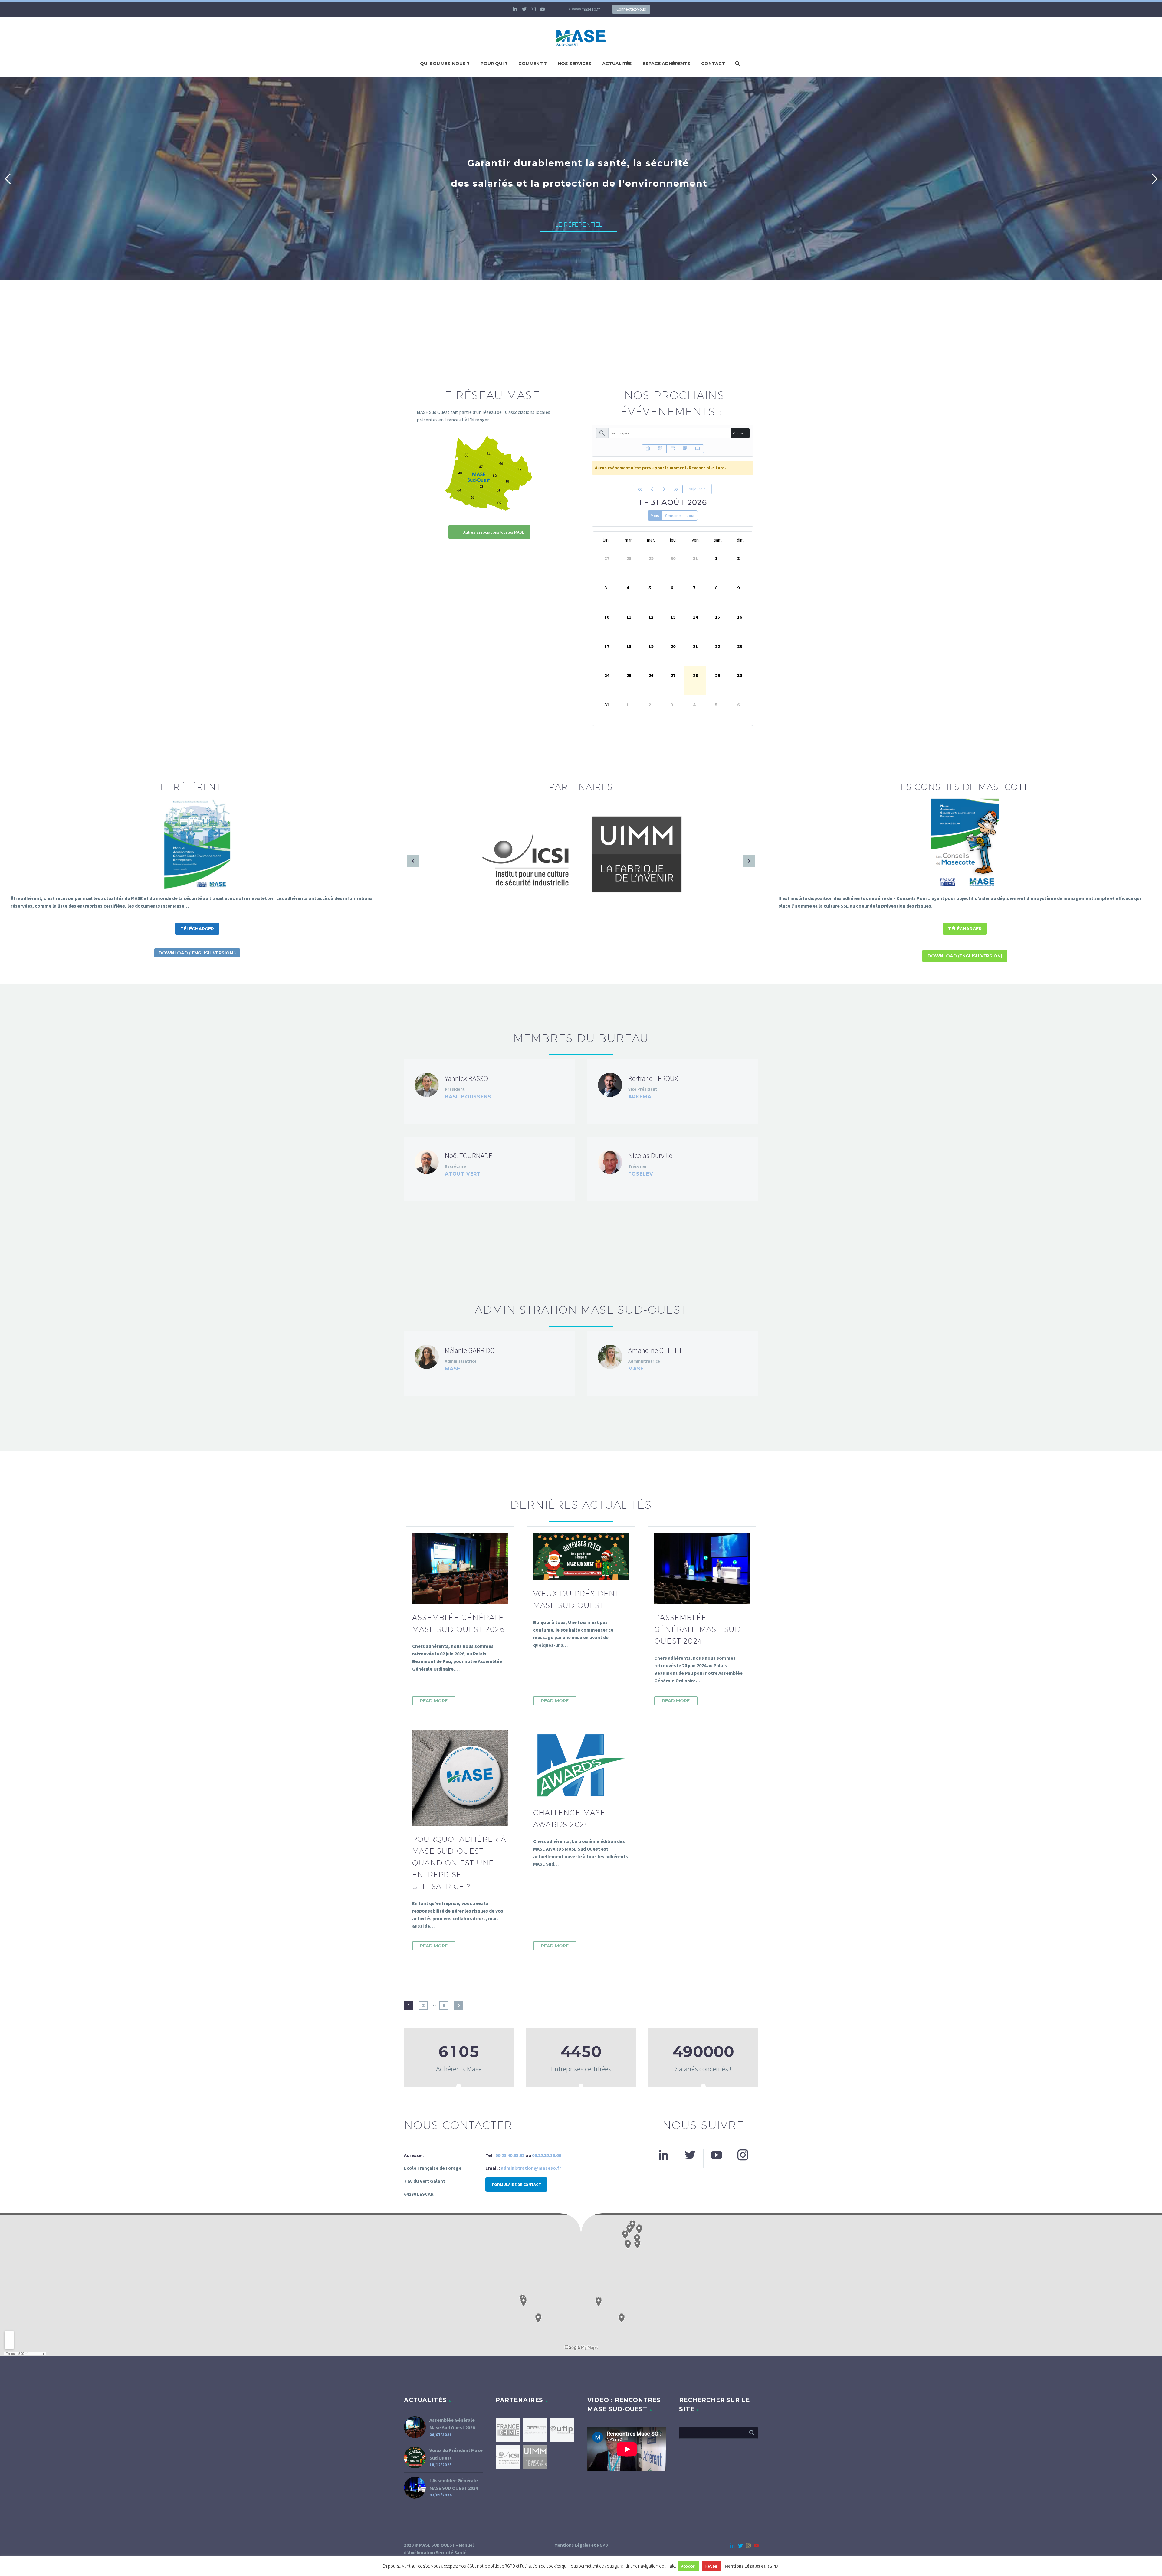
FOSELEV (641, 1174)
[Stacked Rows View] (673, 449)
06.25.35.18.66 (547, 2155)
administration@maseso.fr (531, 2168)
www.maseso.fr (586, 9)
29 (651, 558)
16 (740, 617)
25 (629, 675)
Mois (655, 516)
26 (651, 675)
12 (651, 617)
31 (695, 558)
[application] (627, 2449)
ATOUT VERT (463, 1174)
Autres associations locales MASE (494, 532)
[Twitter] (524, 9)
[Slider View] (698, 449)
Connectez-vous (631, 9)
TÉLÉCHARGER (197, 929)
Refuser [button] (711, 2566)
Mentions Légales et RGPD (581, 2545)
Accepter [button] (688, 2566)
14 (695, 617)
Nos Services (574, 64)
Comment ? (533, 64)
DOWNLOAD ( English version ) (197, 953)
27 (607, 558)
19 (651, 646)
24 (607, 675)
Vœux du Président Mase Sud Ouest (456, 2454)
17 (607, 646)
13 (673, 617)
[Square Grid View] (660, 449)
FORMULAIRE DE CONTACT (516, 2185)
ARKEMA (640, 1097)
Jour (691, 516)
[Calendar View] (648, 449)
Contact (713, 64)
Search (752, 2433)
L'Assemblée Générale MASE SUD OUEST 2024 (454, 2484)
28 (629, 558)
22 (717, 646)
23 (740, 646)
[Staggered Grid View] (685, 449)
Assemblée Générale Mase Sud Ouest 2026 (452, 2424)
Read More (434, 1701)
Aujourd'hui (699, 489)
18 (629, 646)
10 (607, 617)
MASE (453, 1369)
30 (673, 558)
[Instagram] (533, 9)
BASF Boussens (468, 1097)
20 (673, 646)
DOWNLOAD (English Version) (965, 956)
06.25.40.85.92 (510, 2155)
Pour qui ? (494, 64)
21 (695, 646)
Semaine (673, 516)
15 (717, 617)
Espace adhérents (666, 64)
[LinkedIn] (515, 9)
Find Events (740, 433)
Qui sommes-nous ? (445, 64)
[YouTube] (542, 9)
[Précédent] (652, 489)
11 (629, 617)
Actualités (617, 64)
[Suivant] (664, 489)
